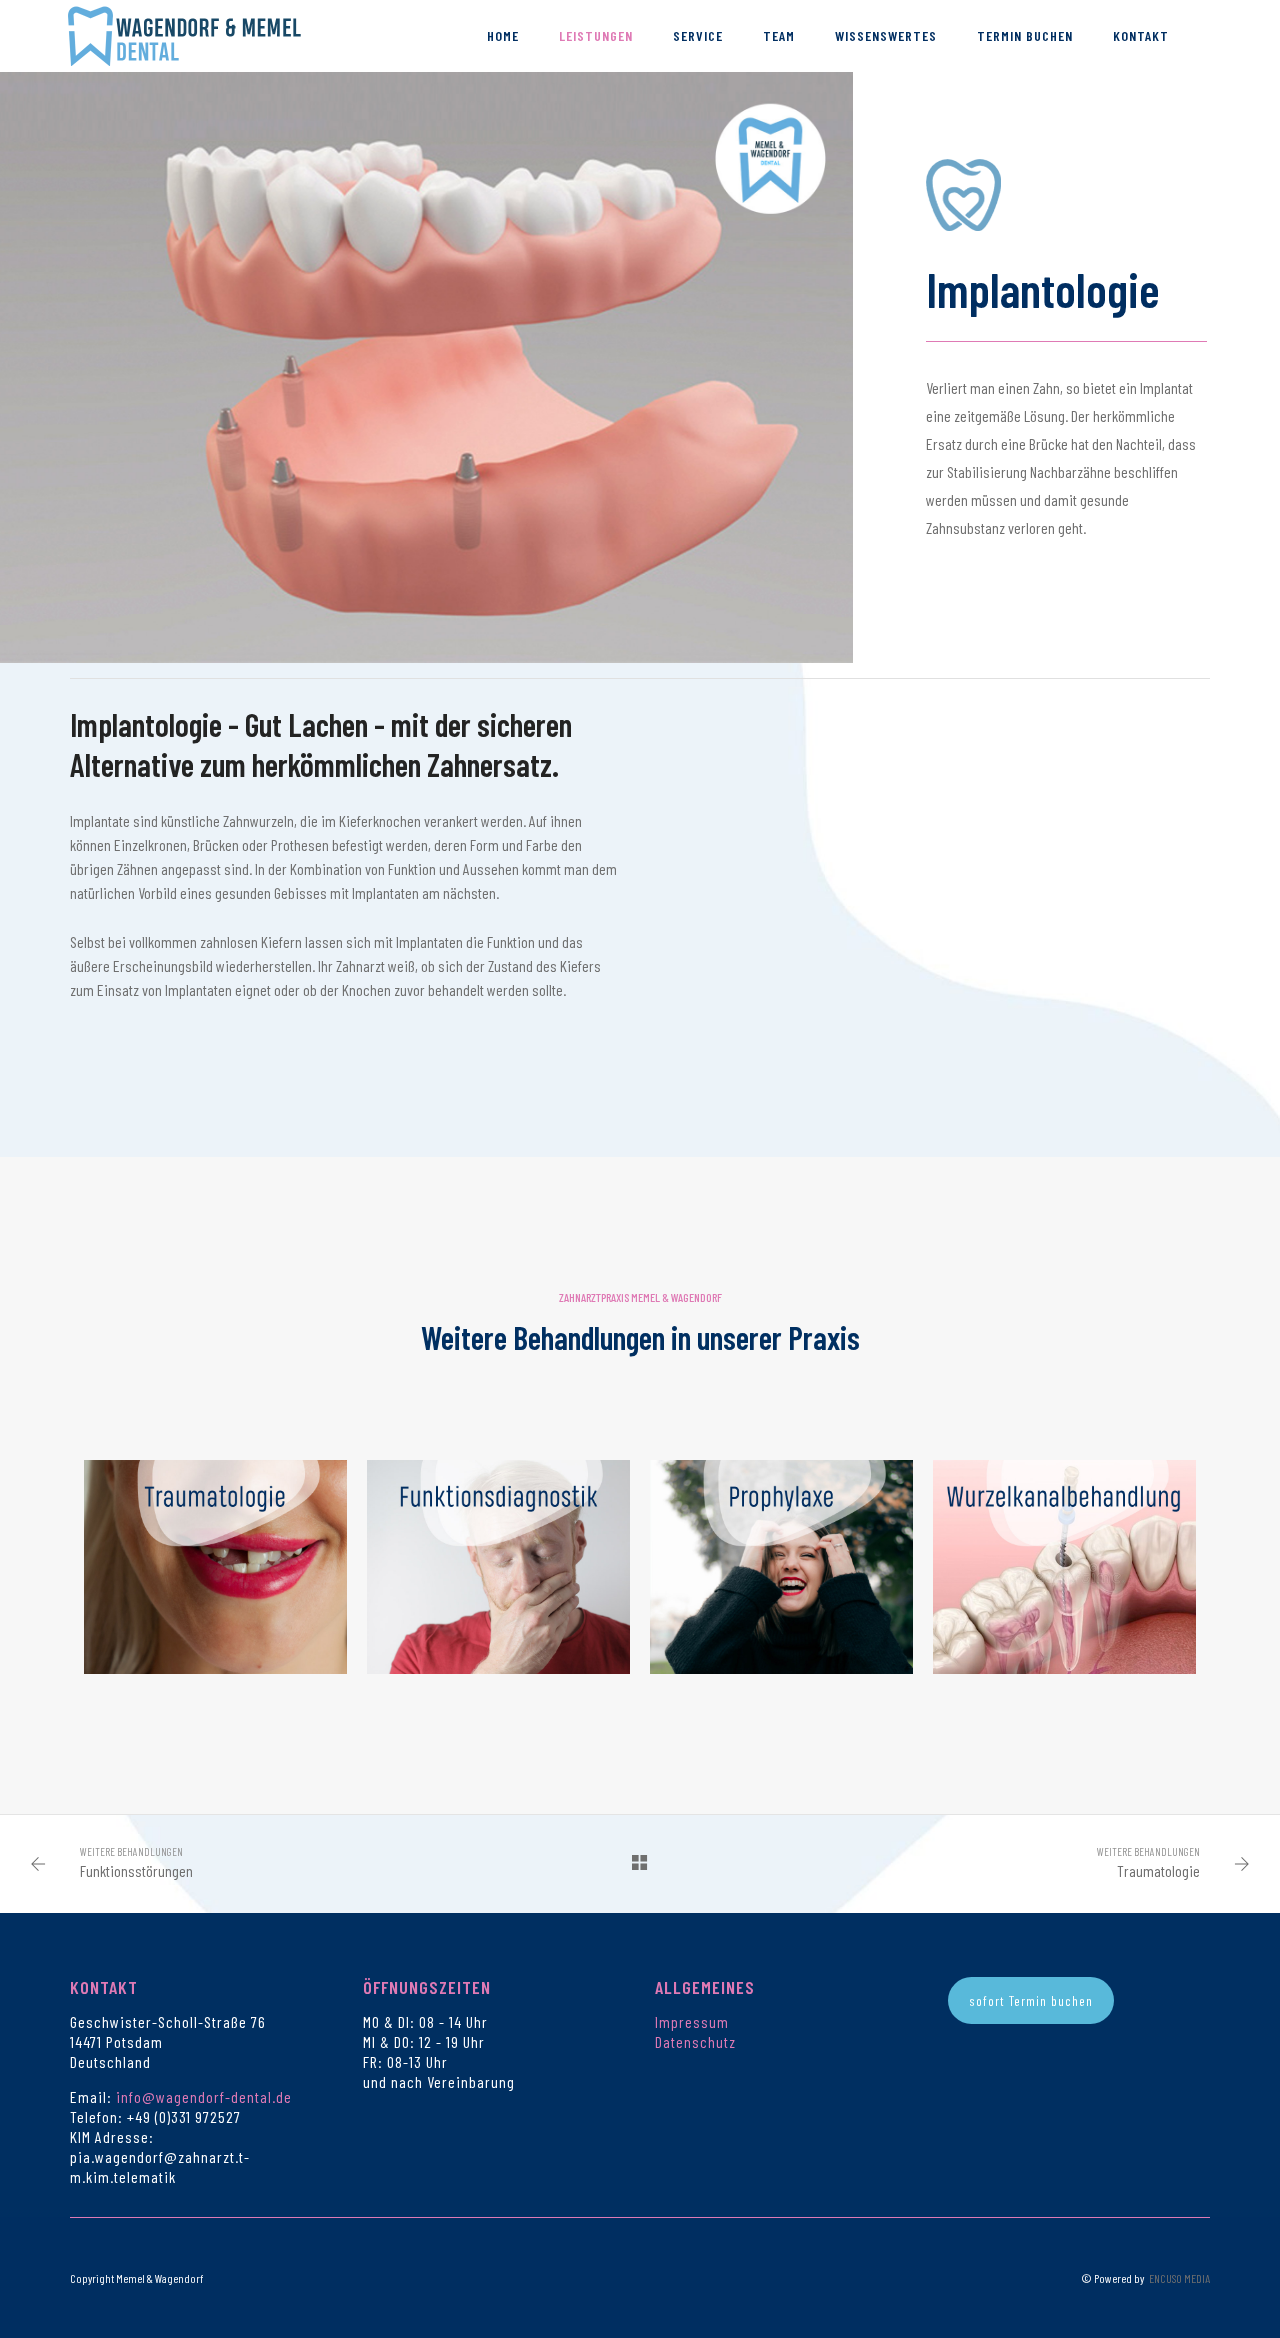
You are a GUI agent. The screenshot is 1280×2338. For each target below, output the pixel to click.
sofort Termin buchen (1031, 2000)
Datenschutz (695, 2041)
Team (779, 35)
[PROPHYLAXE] (781, 1567)
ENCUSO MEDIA (1179, 2278)
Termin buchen (1025, 35)
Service (698, 35)
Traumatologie (1158, 1870)
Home (503, 35)
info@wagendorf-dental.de (204, 2096)
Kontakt (1141, 35)
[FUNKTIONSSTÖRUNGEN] (498, 1567)
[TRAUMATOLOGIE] (215, 1567)
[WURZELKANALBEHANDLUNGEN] (1064, 1567)
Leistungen (596, 35)
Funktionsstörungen (136, 1870)
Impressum (692, 2021)
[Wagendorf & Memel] (185, 33)
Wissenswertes (886, 35)
